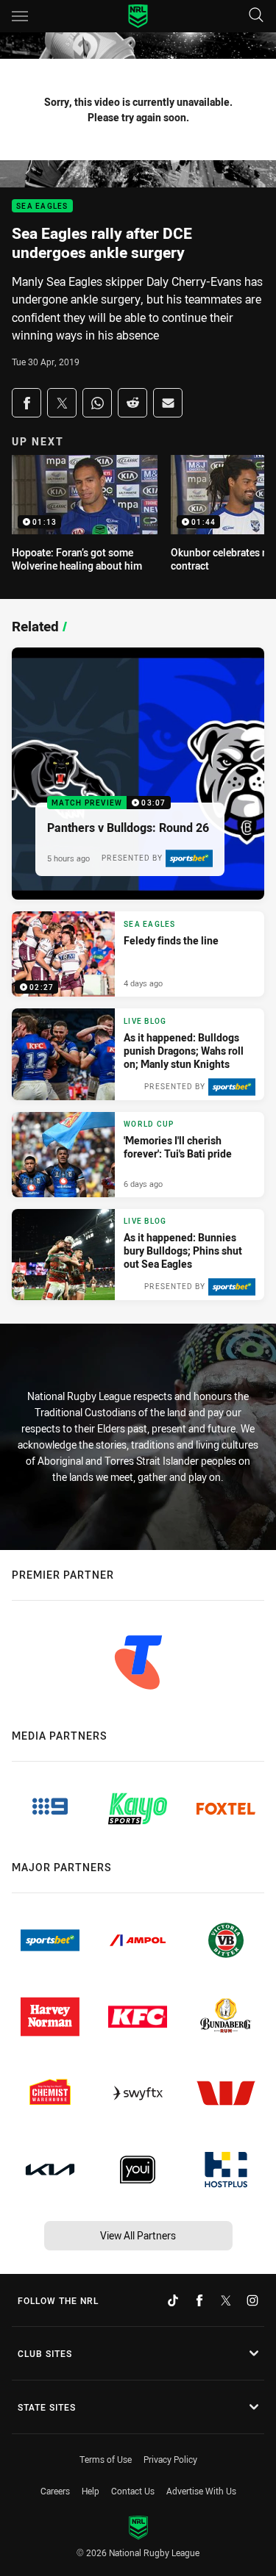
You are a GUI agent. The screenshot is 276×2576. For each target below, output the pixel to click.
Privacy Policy (170, 2459)
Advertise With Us (201, 2491)
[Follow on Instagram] (252, 2300)
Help (91, 2491)
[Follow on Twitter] (226, 2300)
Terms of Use (106, 2459)
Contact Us (133, 2491)
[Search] (256, 16)
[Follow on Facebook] (199, 2300)
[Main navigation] (20, 16)
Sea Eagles (42, 206)
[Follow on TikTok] (173, 2300)
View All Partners (138, 2235)
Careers (55, 2491)
